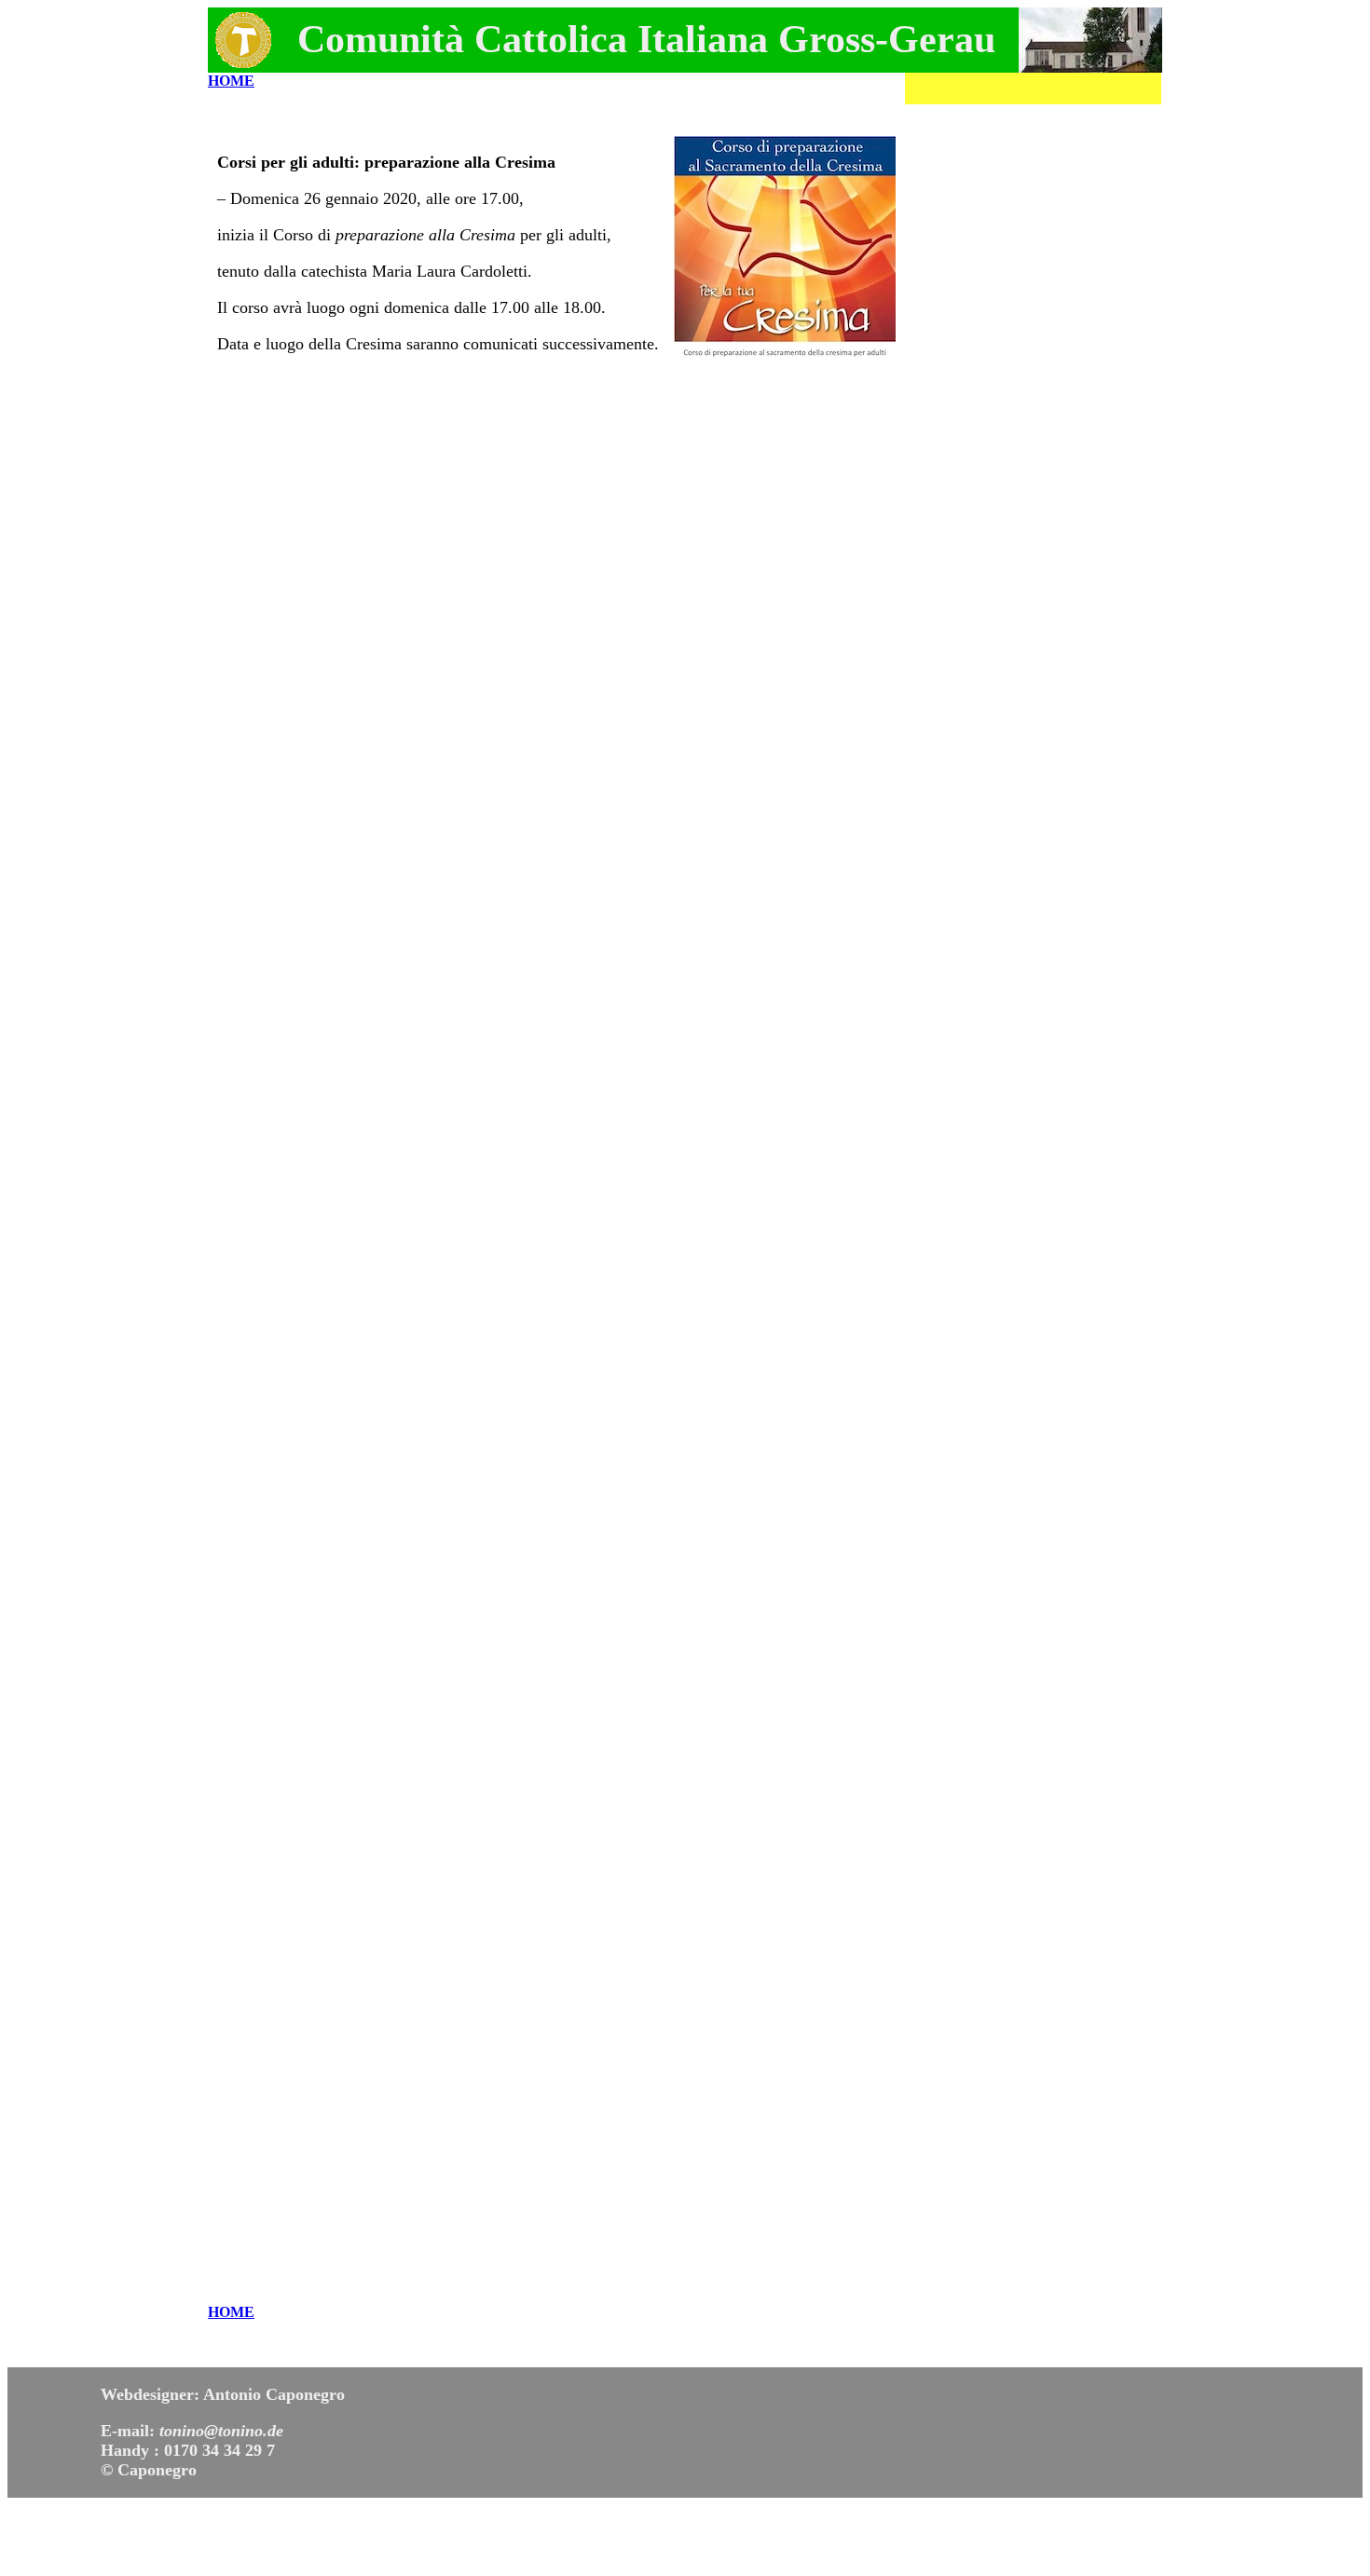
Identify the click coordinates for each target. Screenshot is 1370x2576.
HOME (231, 81)
